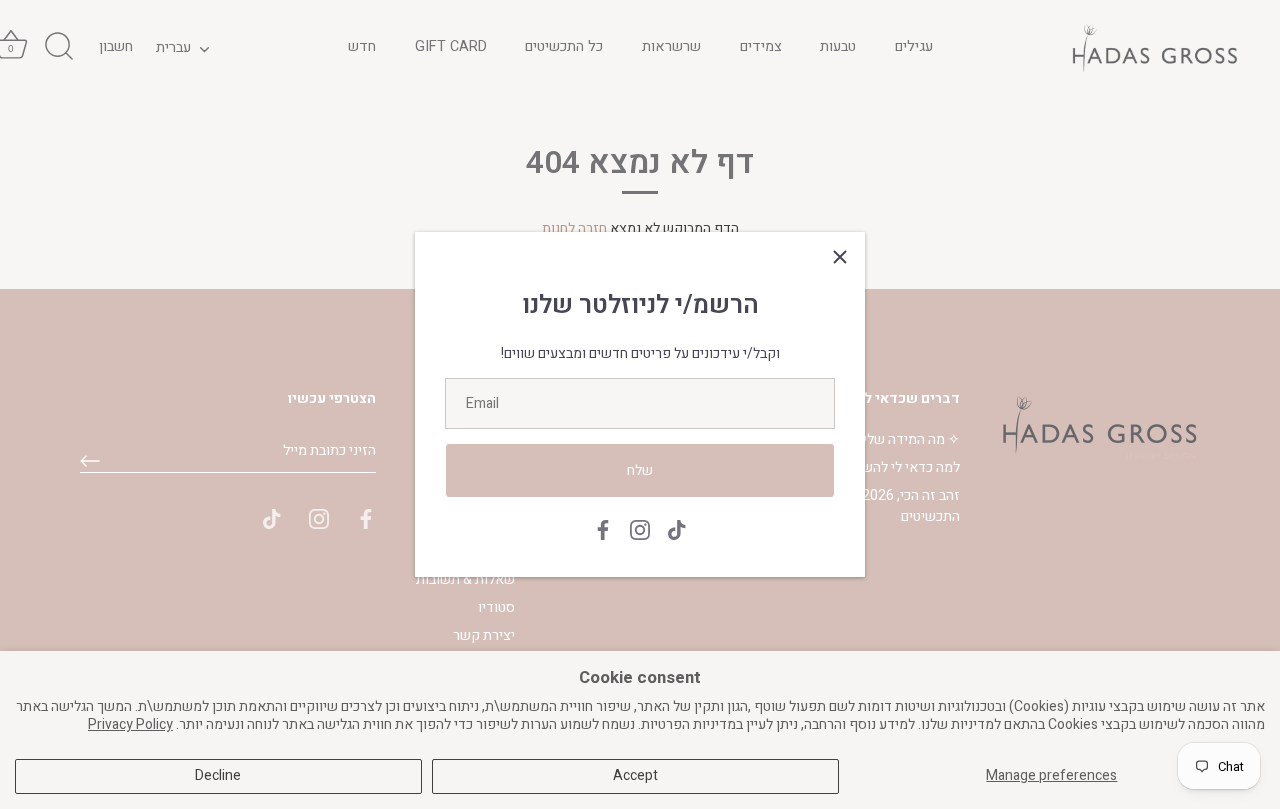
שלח (640, 470)
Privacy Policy (130, 724)
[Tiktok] (677, 529)
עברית (173, 47)
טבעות (838, 46)
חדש (362, 46)
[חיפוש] (59, 47)
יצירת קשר (484, 635)
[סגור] (840, 257)
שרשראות (671, 46)
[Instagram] (640, 529)
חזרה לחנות (574, 228)
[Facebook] (603, 529)
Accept (635, 775)
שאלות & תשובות (465, 579)
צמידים (761, 46)
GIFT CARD (451, 46)
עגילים (914, 46)
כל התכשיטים (564, 46)
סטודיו (496, 607)
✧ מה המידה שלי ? (906, 439)
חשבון (116, 46)
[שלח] (90, 461)
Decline (218, 775)
